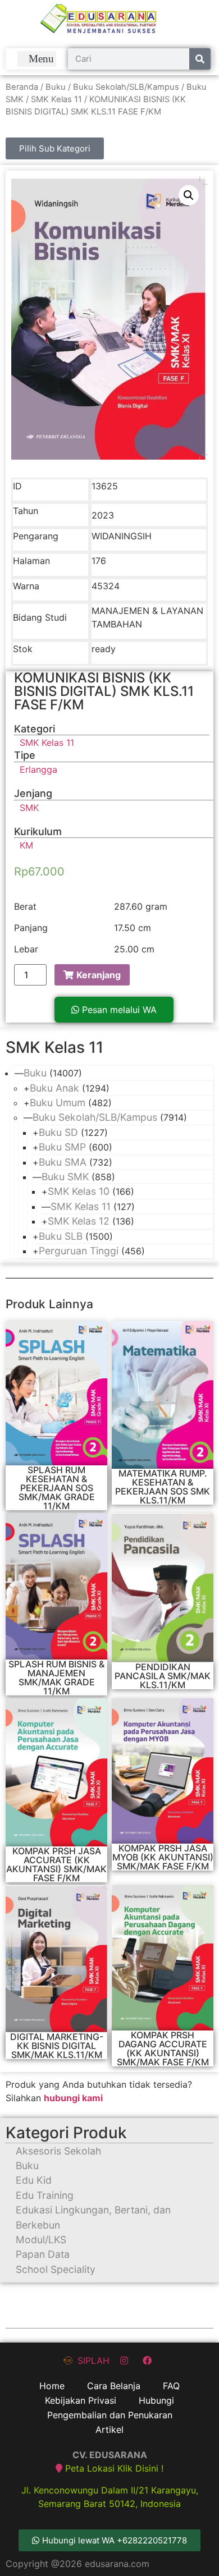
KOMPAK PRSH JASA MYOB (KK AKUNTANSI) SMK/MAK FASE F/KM (163, 1857)
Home (52, 2386)
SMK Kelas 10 (79, 1191)
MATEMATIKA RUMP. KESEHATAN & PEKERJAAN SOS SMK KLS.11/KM (163, 1487)
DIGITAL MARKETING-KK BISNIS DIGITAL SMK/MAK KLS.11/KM (57, 2046)
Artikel (109, 2430)
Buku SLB (61, 1236)
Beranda (22, 87)
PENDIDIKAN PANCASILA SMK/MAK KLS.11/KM (163, 1676)
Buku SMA (63, 1162)
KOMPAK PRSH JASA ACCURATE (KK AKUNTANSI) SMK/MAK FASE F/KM (56, 1864)
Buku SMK (65, 1177)
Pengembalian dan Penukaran (110, 2415)
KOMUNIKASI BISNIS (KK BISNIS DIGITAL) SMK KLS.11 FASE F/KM (104, 691)
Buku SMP (62, 1147)
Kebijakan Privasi (81, 2400)
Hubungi (156, 2400)
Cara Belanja (114, 2386)
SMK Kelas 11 (56, 99)
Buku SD (58, 1132)
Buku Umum (58, 1103)
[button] (37, 59)
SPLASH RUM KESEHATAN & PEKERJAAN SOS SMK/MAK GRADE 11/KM (57, 1488)
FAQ (171, 2386)
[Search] (200, 59)
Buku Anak (54, 1088)
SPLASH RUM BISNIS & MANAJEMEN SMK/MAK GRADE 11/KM (56, 1677)
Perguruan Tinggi (79, 1251)
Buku (56, 87)
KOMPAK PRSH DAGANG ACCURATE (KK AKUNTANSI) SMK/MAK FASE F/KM (163, 2048)
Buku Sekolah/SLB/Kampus (126, 87)
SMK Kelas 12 (79, 1221)
